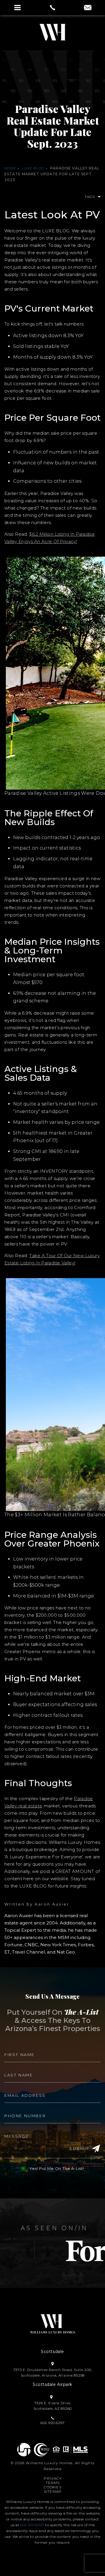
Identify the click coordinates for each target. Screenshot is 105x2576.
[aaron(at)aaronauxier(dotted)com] (88, 8)
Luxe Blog (33, 168)
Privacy (52, 2478)
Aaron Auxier (52, 1904)
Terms (53, 2483)
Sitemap (53, 2491)
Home (10, 168)
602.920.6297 (32, 2525)
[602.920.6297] (52, 8)
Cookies (52, 2487)
